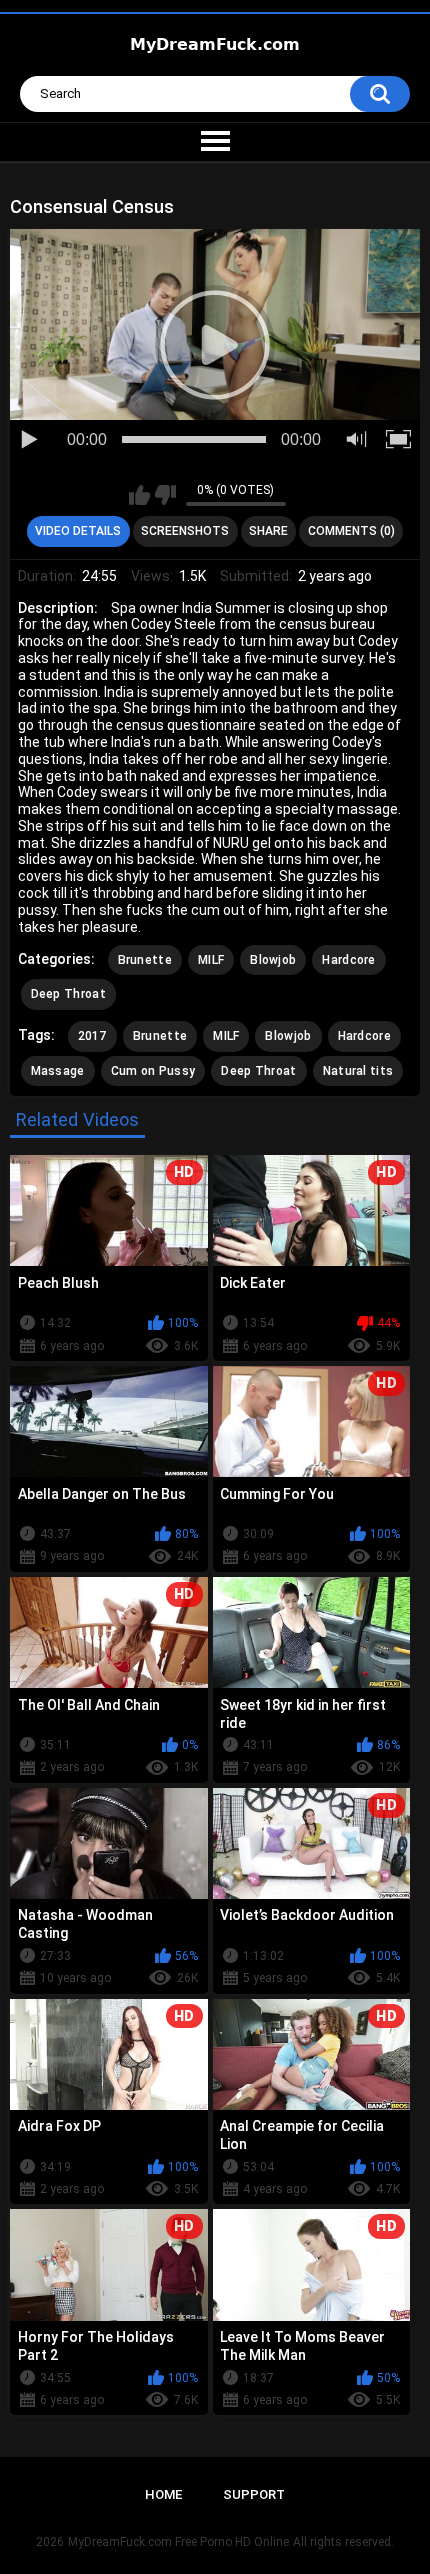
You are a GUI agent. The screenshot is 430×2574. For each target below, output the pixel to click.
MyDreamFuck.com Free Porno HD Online (178, 2542)
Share (268, 531)
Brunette (145, 960)
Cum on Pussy (153, 1071)
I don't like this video (165, 495)
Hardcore (348, 960)
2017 (92, 1036)
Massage (58, 1071)
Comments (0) (351, 531)
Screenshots (185, 531)
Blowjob (273, 960)
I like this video (139, 495)
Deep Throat (68, 994)
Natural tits (358, 1071)
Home (163, 2494)
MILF (211, 960)
